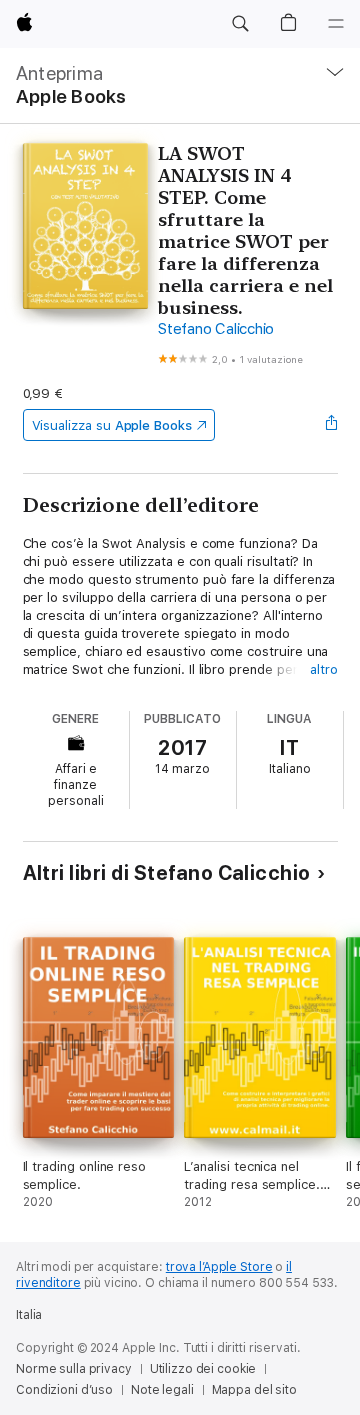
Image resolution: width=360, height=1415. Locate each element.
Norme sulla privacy (74, 1369)
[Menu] (336, 24)
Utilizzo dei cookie (203, 1369)
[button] (240, 24)
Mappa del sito (254, 1390)
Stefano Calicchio (216, 329)
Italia (29, 1315)
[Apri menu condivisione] (331, 425)
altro (324, 669)
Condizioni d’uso (64, 1390)
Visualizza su (112, 425)
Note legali (162, 1390)
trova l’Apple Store (219, 1267)
